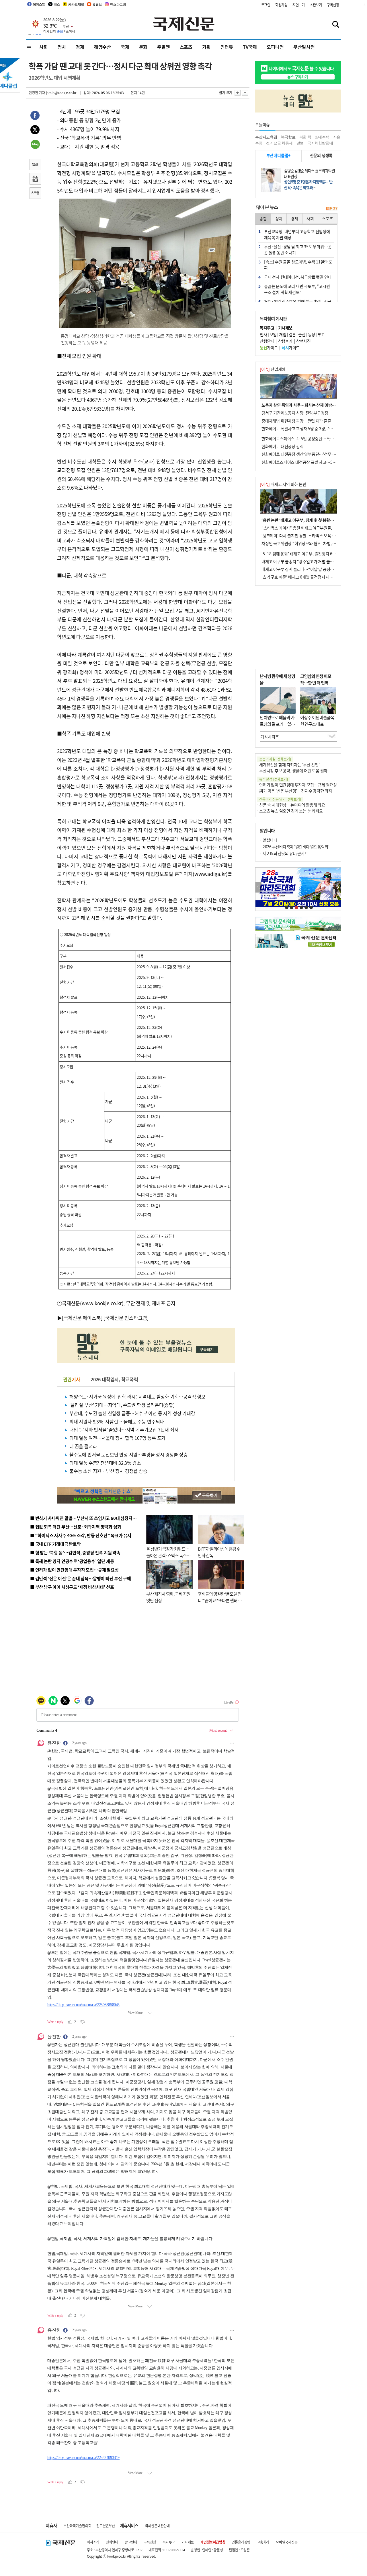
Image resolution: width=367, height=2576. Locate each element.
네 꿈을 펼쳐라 (83, 1446)
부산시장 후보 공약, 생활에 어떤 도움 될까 (293, 771)
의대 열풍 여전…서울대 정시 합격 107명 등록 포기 (117, 1438)
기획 (206, 47)
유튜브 (97, 4)
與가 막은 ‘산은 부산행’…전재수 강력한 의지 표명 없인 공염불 (310, 791)
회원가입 (281, 5)
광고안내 (131, 2542)
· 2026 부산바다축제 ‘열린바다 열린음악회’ (294, 847)
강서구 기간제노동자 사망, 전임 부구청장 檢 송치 (301, 413)
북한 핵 (305, 137)
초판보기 (316, 5)
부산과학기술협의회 (77, 2526)
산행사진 (303, 341)
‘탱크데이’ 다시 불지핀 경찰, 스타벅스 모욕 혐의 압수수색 (308, 536)
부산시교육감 (266, 137)
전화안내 (112, 2542)
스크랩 (35, 194)
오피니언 (275, 47)
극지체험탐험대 (320, 143)
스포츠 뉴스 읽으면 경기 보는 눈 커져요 (291, 811)
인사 (263, 334)
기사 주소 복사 (35, 179)
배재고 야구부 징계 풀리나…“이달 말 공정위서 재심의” (306, 569)
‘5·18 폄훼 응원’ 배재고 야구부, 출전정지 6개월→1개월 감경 (311, 554)
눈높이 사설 (275, 759)
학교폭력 (130, 1379)
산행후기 (285, 341)
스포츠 (186, 47)
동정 (312, 334)
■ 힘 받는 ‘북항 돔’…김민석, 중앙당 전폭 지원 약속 (75, 1552)
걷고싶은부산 (106, 2526)
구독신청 (333, 5)
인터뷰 (227, 47)
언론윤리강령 (241, 2542)
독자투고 (169, 2542)
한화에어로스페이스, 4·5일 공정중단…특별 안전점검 (305, 439)
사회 (44, 47)
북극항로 (288, 137)
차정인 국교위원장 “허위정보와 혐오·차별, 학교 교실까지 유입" (313, 543)
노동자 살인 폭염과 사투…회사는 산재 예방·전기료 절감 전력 (311, 405)
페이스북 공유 (35, 116)
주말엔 (163, 47)
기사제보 (188, 2542)
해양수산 (103, 47)
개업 (283, 334)
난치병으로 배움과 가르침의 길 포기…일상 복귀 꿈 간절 (277, 724)
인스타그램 (118, 4)
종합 (263, 218)
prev (258, 887)
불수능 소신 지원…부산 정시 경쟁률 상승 (108, 1471)
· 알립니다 (268, 840)
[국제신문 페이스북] (82, 1318)
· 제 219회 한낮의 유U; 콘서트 (284, 853)
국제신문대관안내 (157, 2526)
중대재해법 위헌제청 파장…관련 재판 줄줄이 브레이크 (306, 421)
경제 (80, 47)
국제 (125, 47)
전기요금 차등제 (279, 143)
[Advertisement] (298, 627)
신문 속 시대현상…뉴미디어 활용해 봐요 (292, 805)
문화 (143, 47)
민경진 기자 (37, 93)
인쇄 (35, 165)
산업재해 (273, 369)
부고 (321, 334)
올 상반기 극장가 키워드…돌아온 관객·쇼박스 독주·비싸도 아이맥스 (168, 1555)
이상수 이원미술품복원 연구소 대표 (317, 721)
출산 (302, 334)
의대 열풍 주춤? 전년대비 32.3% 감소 (105, 1463)
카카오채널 (76, 4)
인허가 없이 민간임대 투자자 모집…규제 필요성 (298, 785)
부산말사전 (304, 47)
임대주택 (322, 137)
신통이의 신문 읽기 (280, 799)
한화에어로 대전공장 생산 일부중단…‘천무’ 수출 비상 (305, 454)
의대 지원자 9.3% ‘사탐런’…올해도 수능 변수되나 (117, 1421)
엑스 (57, 4)
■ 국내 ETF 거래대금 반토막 (55, 1544)
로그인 (266, 5)
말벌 (300, 143)
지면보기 (299, 5)
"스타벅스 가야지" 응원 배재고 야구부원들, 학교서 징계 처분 (311, 528)
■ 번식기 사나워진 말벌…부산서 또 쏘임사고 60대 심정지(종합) (87, 1518)
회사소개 (93, 2542)
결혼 (292, 334)
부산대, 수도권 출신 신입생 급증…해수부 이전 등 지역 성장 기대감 (132, 1413)
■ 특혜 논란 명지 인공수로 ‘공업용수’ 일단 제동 (72, 1561)
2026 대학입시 (105, 1379)
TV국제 (250, 47)
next (338, 887)
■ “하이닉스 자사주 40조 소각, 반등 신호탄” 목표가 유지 (81, 1535)
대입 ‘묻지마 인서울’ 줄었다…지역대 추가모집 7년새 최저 (124, 1429)
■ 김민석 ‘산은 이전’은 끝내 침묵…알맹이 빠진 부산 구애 (80, 1578)
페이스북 (39, 4)
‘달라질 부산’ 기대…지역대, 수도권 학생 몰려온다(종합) (122, 1405)
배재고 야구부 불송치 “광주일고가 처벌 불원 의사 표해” (307, 561)
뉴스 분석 (274, 779)
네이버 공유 (35, 145)
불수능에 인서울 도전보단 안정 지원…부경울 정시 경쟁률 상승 (128, 1454)
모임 (273, 334)
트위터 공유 (35, 131)
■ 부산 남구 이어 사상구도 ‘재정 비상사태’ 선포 (72, 1587)
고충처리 (263, 2542)
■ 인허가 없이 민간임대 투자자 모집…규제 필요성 (74, 1570)
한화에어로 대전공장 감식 (282, 446)
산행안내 (267, 341)
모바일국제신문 (287, 2542)
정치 (62, 47)
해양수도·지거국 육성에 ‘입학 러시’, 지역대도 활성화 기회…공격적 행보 (137, 1396)
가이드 (269, 348)
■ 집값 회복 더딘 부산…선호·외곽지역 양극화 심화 (76, 1527)
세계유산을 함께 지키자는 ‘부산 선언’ (289, 765)
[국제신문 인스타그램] (126, 1318)
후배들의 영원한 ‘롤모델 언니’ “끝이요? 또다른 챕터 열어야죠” (220, 1600)
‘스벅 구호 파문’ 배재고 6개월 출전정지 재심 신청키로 (305, 577)
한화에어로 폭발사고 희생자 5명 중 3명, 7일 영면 (301, 428)
